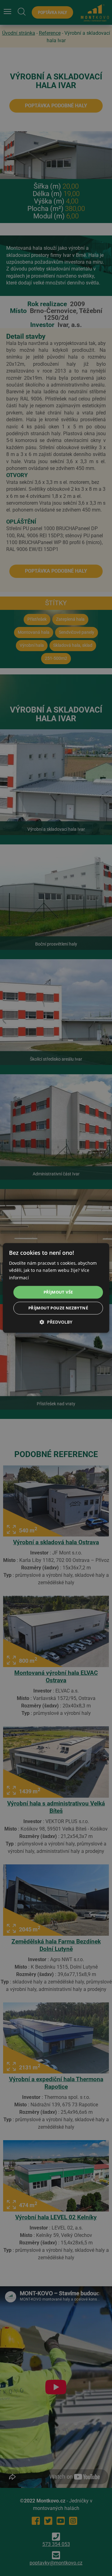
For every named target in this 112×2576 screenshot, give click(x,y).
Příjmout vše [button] (58, 1292)
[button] (56, 1322)
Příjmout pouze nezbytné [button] (58, 1308)
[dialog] (56, 1288)
